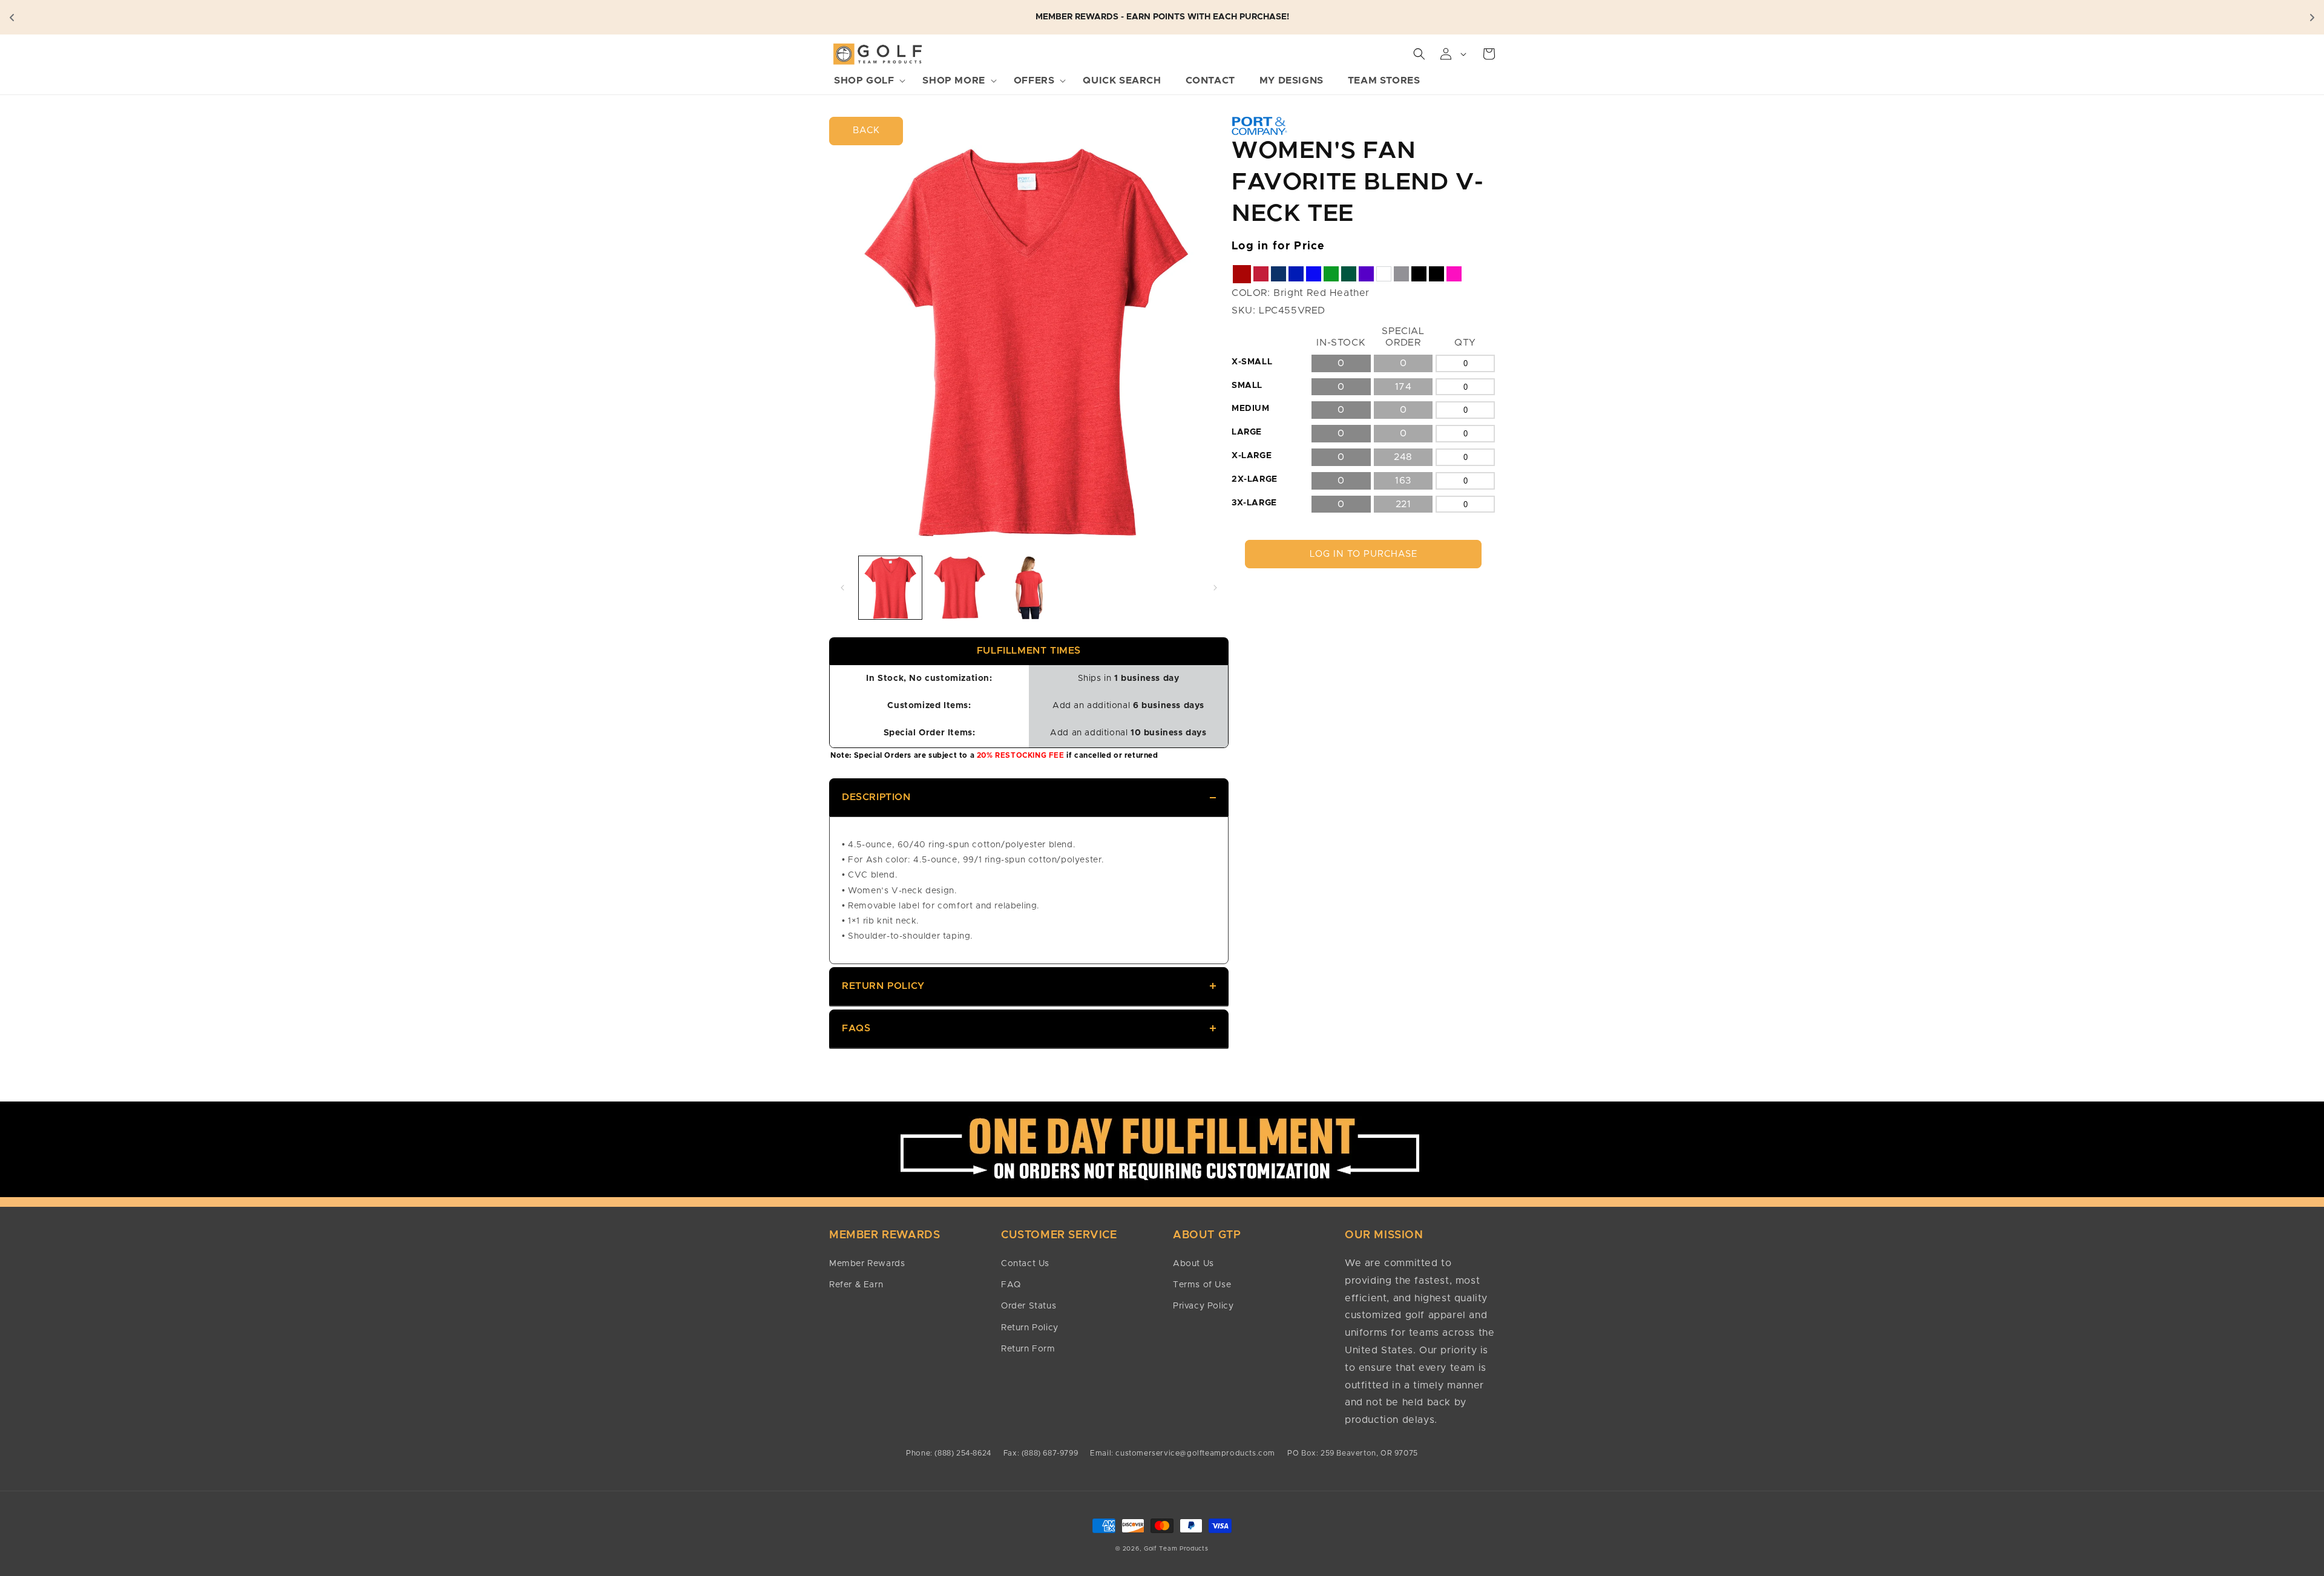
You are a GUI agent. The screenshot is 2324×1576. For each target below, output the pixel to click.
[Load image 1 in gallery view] (890, 588)
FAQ (1011, 1285)
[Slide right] (1215, 588)
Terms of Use (1202, 1285)
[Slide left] (842, 588)
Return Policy (883, 986)
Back (866, 130)
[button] (866, 81)
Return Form (1028, 1349)
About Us (1193, 1264)
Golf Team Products (1176, 1549)
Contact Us (1025, 1264)
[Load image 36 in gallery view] (1029, 588)
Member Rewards (867, 1264)
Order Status (1029, 1306)
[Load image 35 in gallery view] (959, 588)
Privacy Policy (1203, 1306)
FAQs (856, 1028)
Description (876, 797)
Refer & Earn (856, 1285)
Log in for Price (1279, 246)
